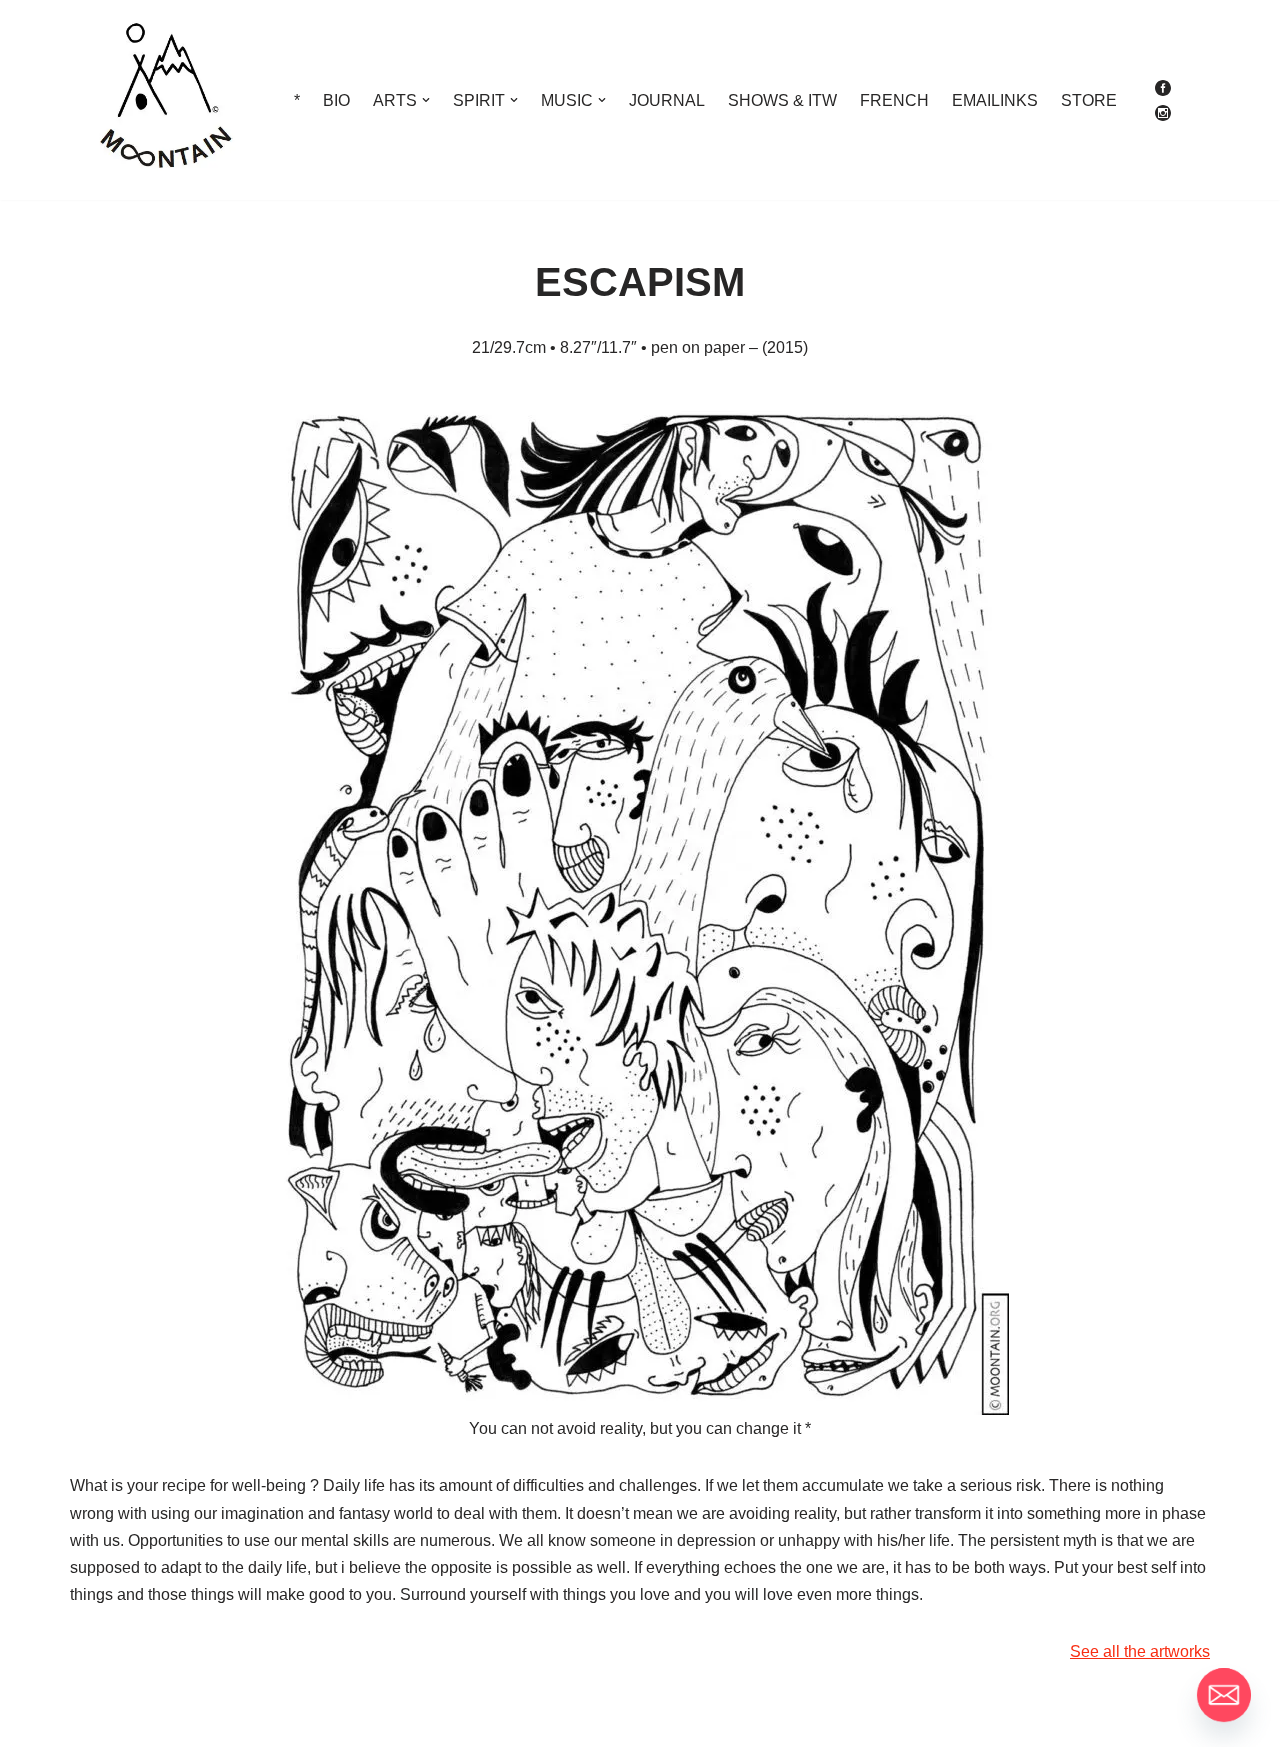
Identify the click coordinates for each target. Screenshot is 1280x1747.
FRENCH (894, 100)
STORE (1089, 100)
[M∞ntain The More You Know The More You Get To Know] (165, 100)
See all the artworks (1140, 1651)
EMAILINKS (995, 100)
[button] (426, 100)
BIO (336, 100)
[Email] (1224, 1695)
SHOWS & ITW (782, 100)
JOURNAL (667, 100)
